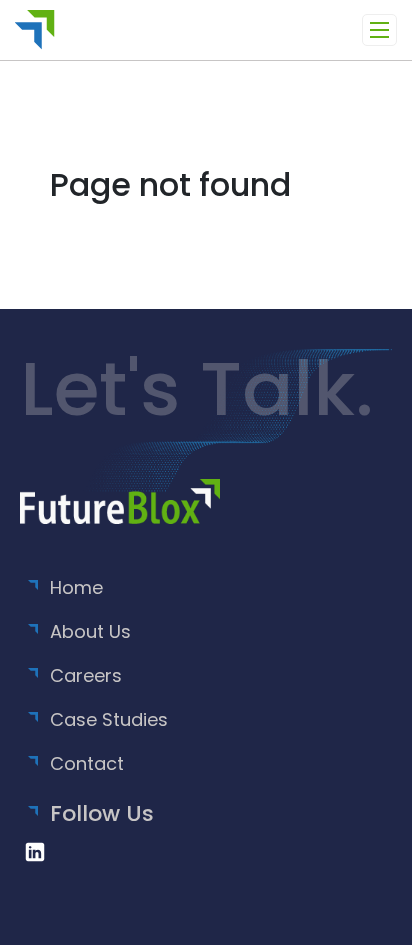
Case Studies (109, 719)
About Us (90, 631)
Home (76, 587)
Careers (86, 675)
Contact (87, 763)
